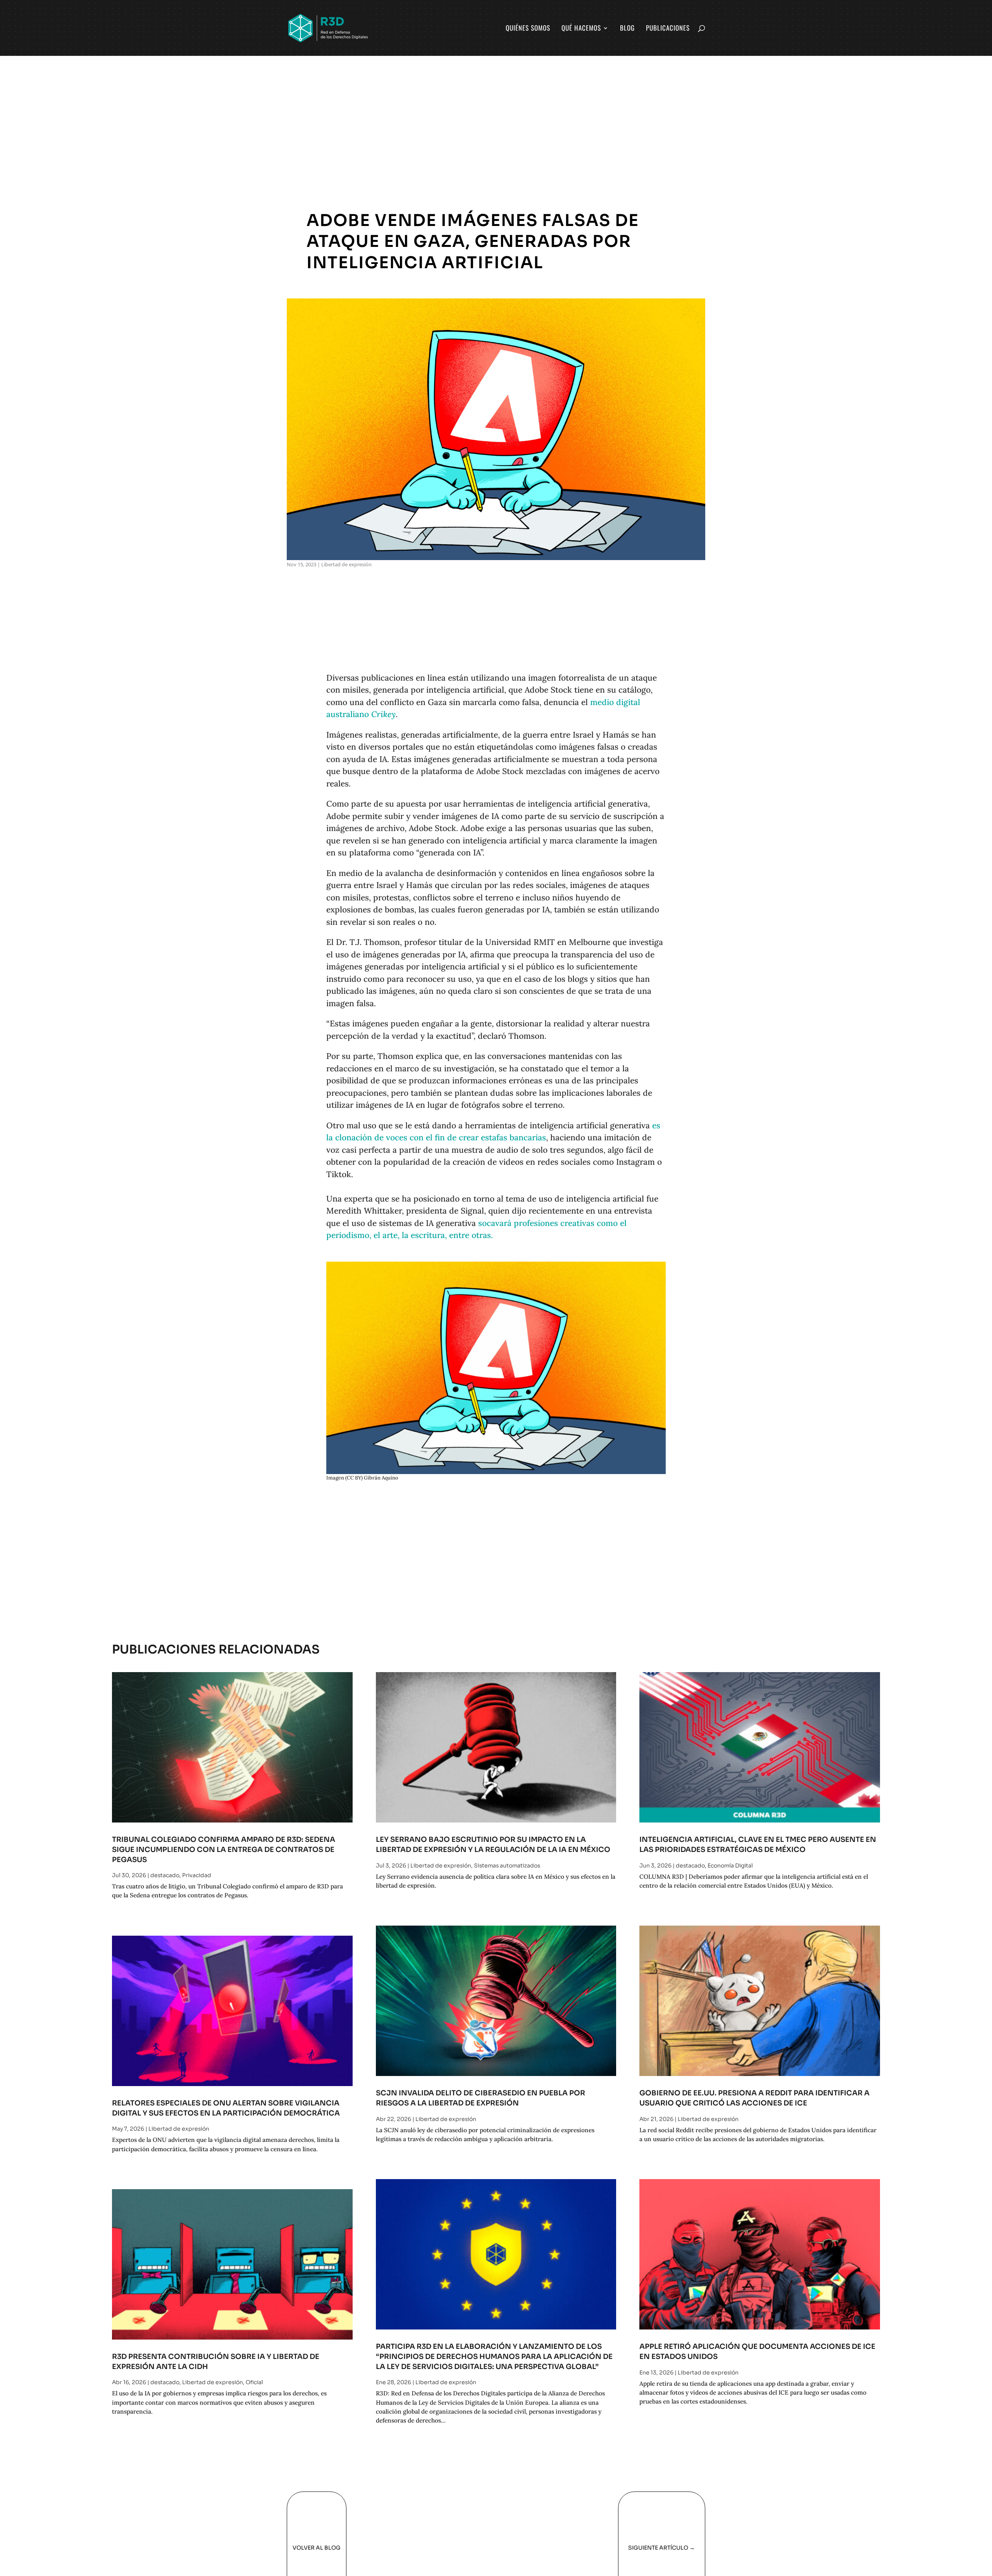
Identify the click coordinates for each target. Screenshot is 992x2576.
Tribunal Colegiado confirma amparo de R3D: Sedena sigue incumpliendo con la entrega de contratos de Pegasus (224, 1849)
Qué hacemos (581, 29)
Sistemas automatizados (507, 1866)
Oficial (254, 2382)
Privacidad (197, 1875)
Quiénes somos (528, 29)
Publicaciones (668, 29)
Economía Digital (730, 1866)
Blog (627, 29)
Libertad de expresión (346, 564)
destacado (165, 1875)
